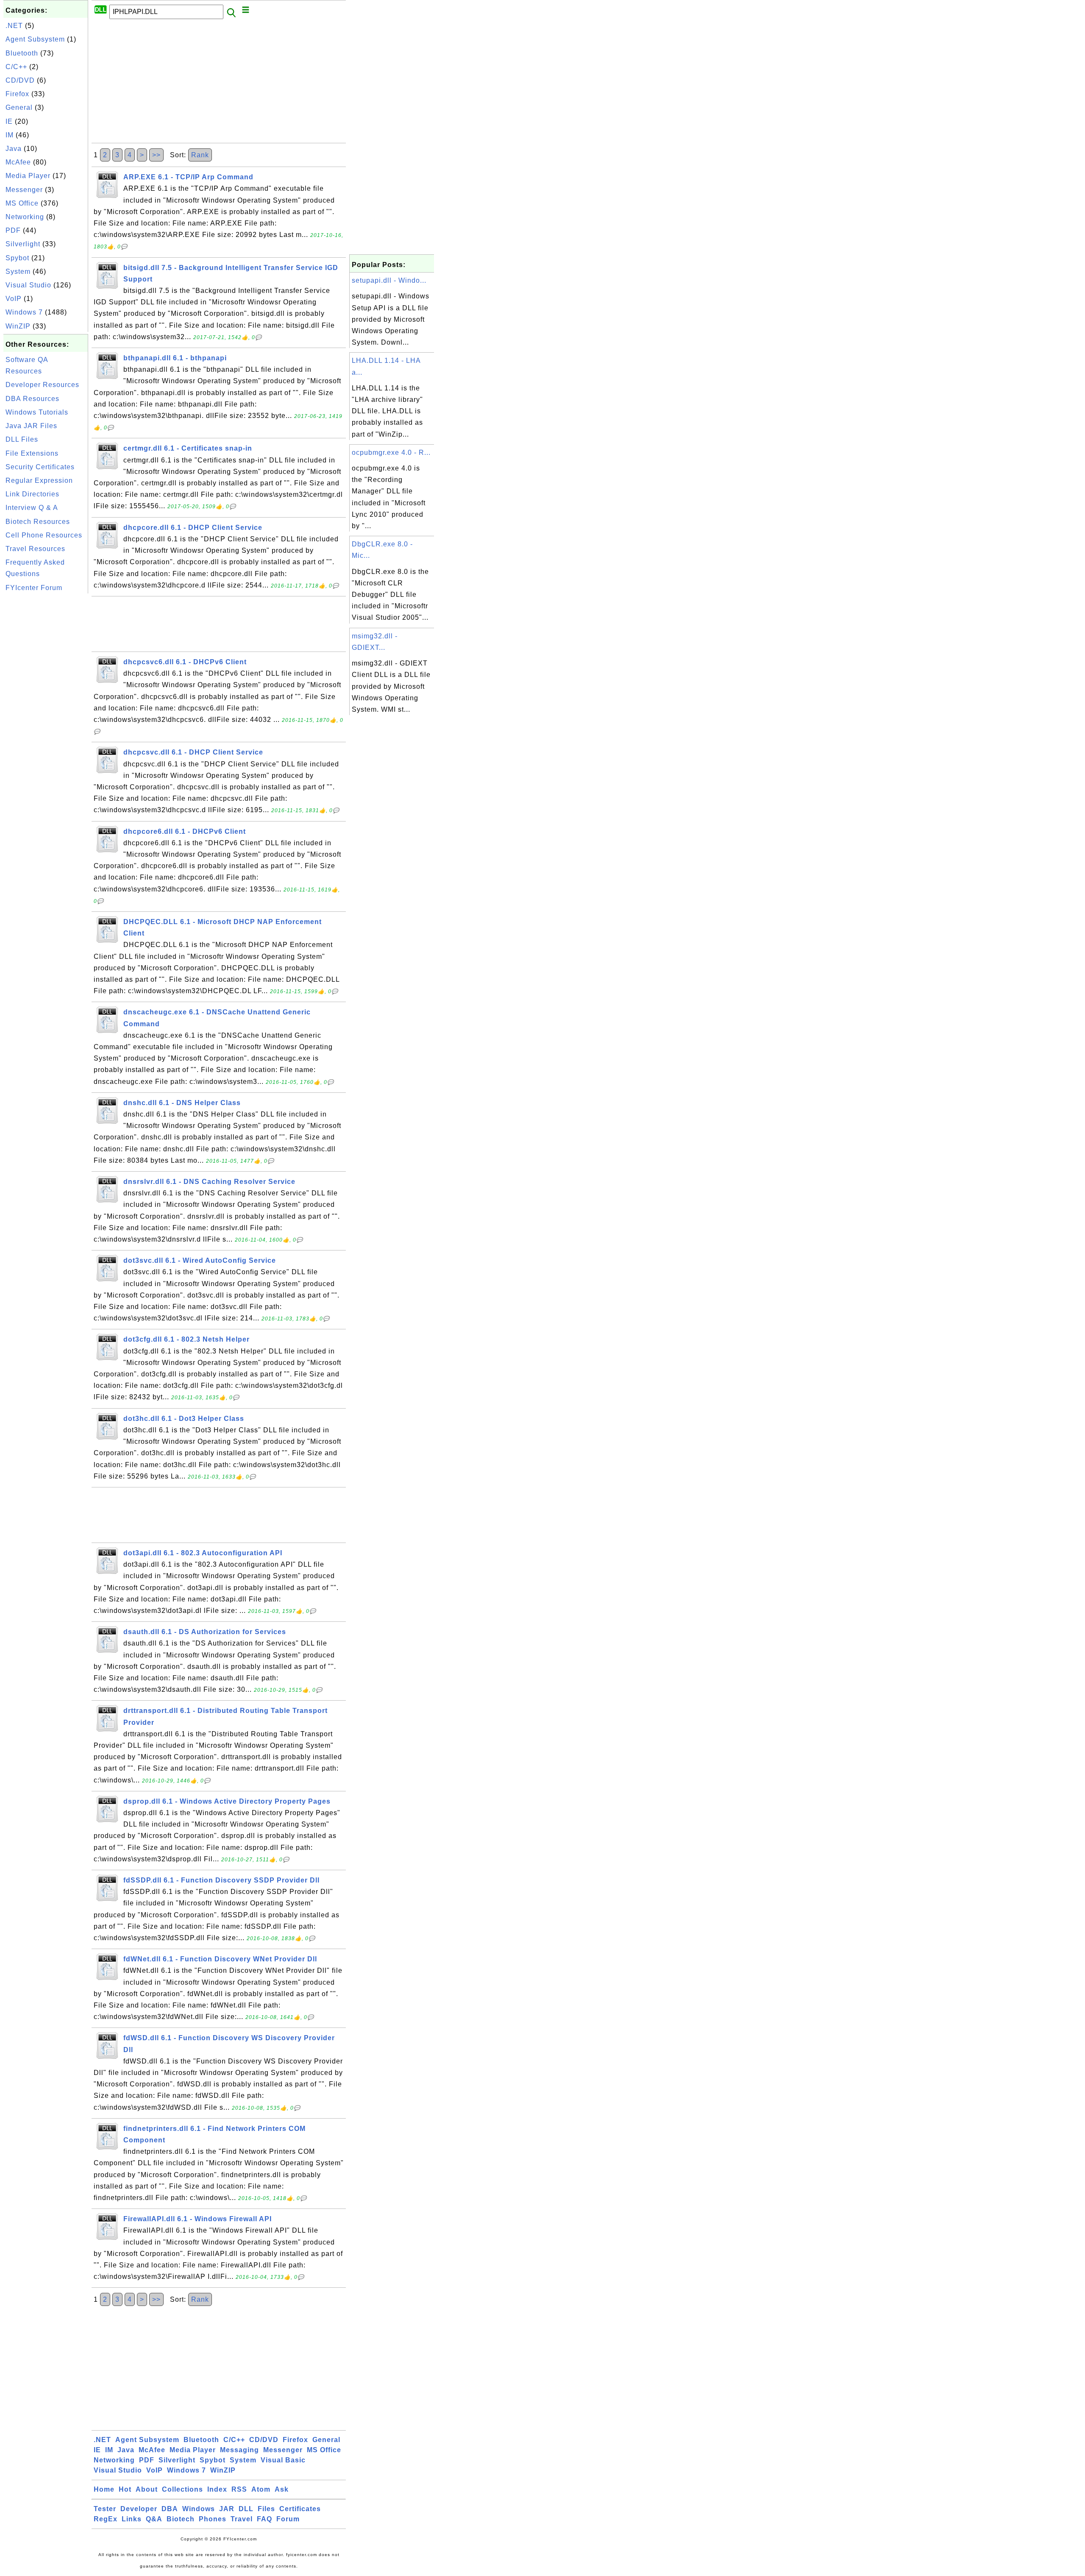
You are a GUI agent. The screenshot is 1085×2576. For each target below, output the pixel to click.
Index (217, 2489)
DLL (246, 2509)
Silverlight (23, 244)
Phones (213, 2519)
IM (10, 135)
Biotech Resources (38, 522)
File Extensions (32, 453)
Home (104, 2489)
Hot (125, 2489)
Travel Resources (35, 549)
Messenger (24, 190)
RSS (239, 2489)
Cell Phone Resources (44, 535)
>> (156, 155)
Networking (25, 217)
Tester (105, 2509)
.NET (14, 26)
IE (9, 121)
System (18, 272)
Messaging (239, 2450)
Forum (288, 2519)
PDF (13, 230)
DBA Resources (32, 399)
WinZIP (18, 326)
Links (132, 2519)
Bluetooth (22, 53)
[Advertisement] (46, 723)
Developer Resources (42, 385)
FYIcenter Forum (34, 588)
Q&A (154, 2519)
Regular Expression (39, 480)
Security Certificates (40, 467)
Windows (199, 2509)
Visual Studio (28, 285)
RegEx (106, 2519)
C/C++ (16, 67)
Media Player (28, 176)
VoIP (14, 299)
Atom (261, 2489)
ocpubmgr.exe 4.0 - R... (391, 453)
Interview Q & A (32, 508)
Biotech (181, 2519)
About (147, 2489)
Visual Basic (283, 2460)
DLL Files (22, 439)
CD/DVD (20, 80)
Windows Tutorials (37, 412)
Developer (139, 2509)
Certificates (300, 2509)
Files (266, 2509)
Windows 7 (24, 312)
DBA (170, 2509)
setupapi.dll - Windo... (389, 280)
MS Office (22, 203)
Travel (242, 2519)
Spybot (17, 258)
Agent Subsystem (35, 39)
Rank (200, 155)
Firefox (17, 94)
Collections (182, 2489)
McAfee (18, 162)
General (19, 107)
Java (14, 149)
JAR (227, 2509)
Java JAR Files (31, 426)
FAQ (264, 2519)
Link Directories (32, 494)
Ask (282, 2489)
